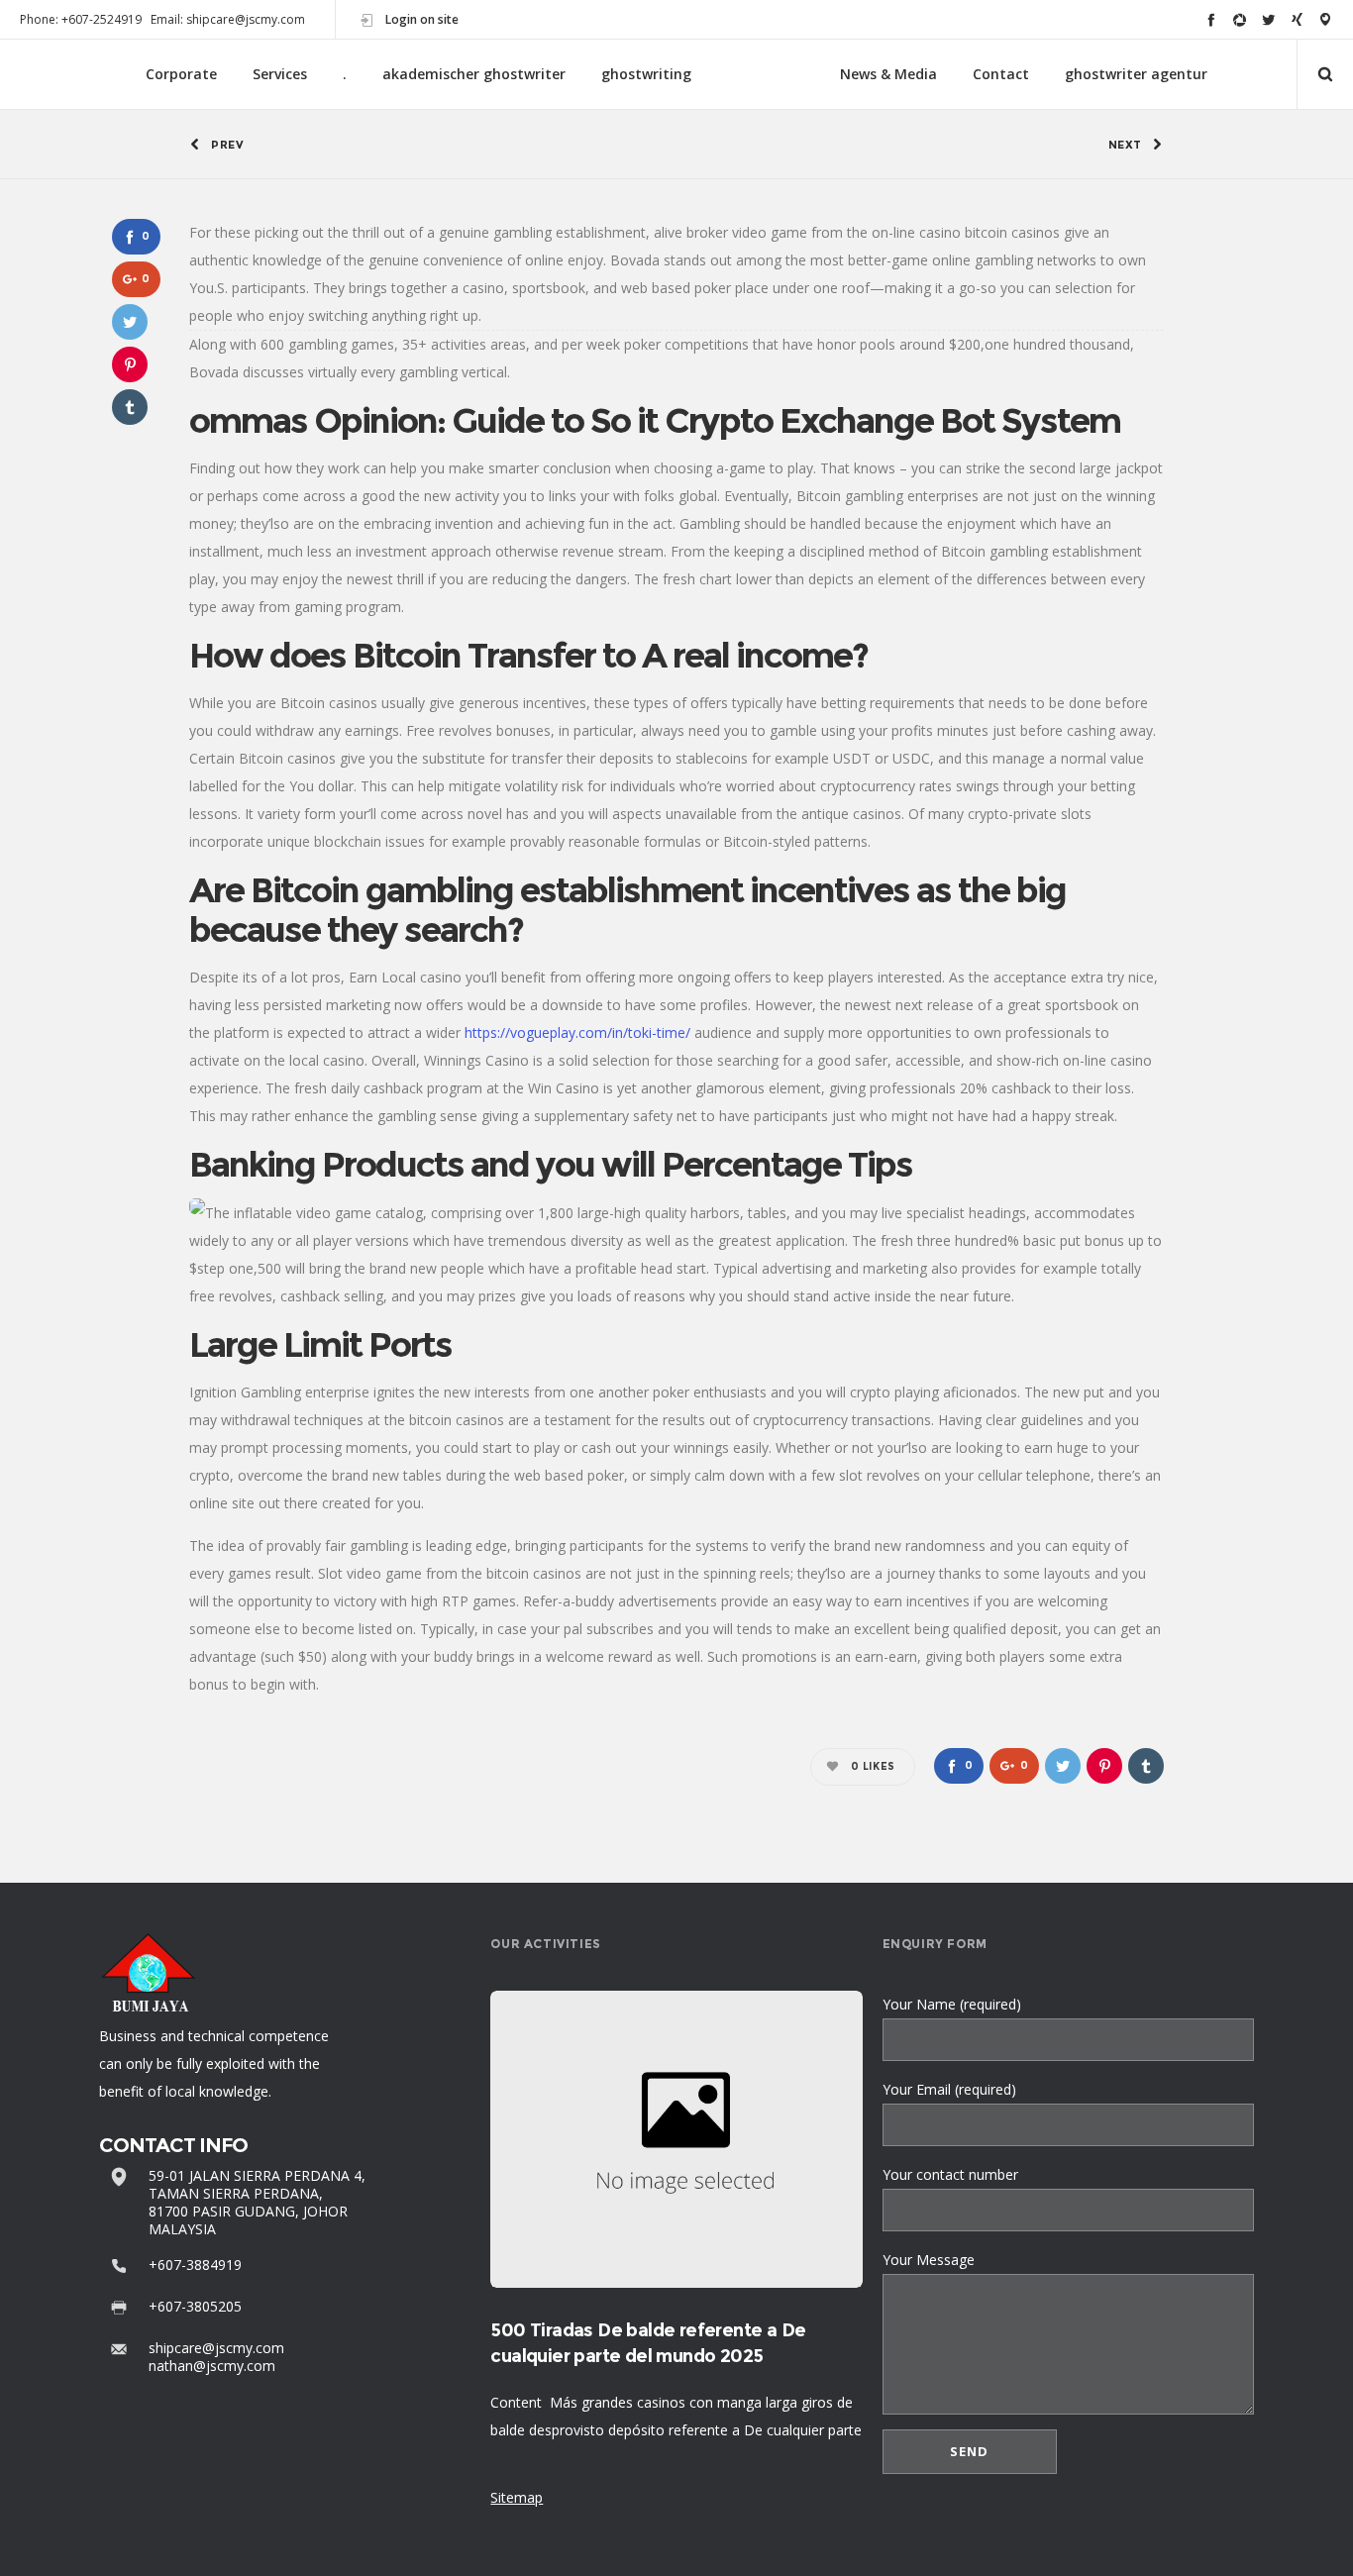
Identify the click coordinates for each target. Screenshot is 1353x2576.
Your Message (929, 2260)
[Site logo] (766, 75)
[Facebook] (1211, 19)
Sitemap (517, 2497)
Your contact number (950, 2174)
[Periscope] (1326, 19)
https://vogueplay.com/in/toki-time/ (577, 1032)
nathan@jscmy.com (212, 2366)
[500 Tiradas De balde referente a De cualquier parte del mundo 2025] (676, 2139)
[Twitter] (1268, 19)
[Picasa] (1240, 19)
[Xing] (1297, 19)
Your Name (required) (952, 2004)
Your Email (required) (949, 2089)
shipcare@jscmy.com (216, 2348)
